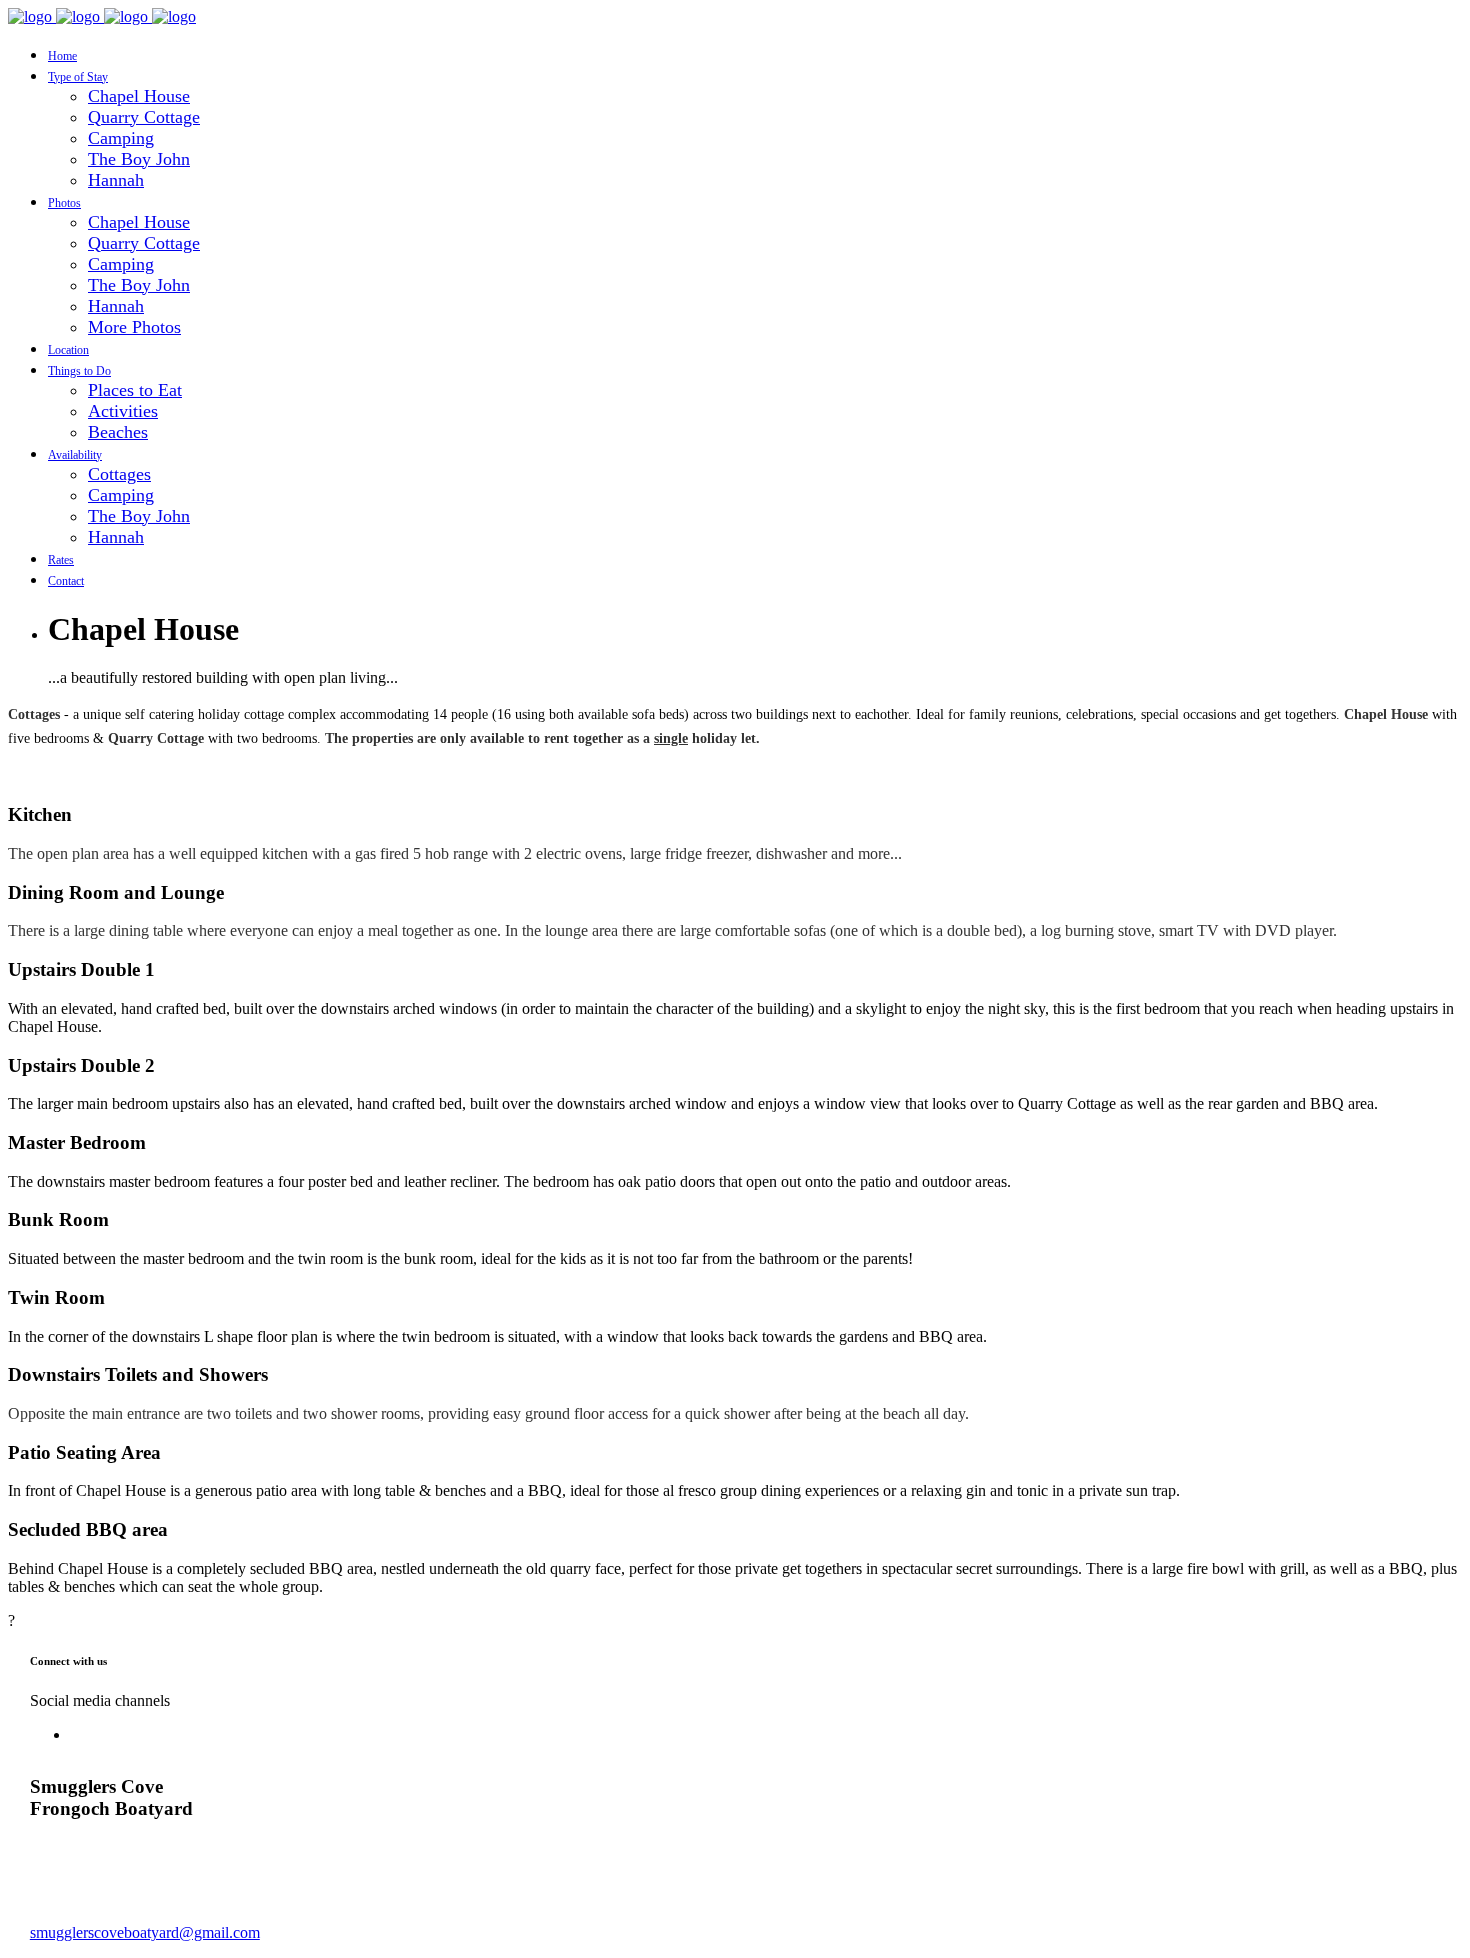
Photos (64, 203)
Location (68, 350)
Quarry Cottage (144, 117)
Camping (121, 138)
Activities (123, 411)
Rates (61, 560)
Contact (66, 581)
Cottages (119, 474)
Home (62, 56)
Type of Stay (78, 77)
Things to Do (79, 371)
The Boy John (139, 159)
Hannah (116, 180)
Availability (75, 455)
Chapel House (139, 96)
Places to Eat (135, 390)
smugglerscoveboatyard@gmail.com (145, 1932)
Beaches (118, 432)
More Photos (134, 327)
